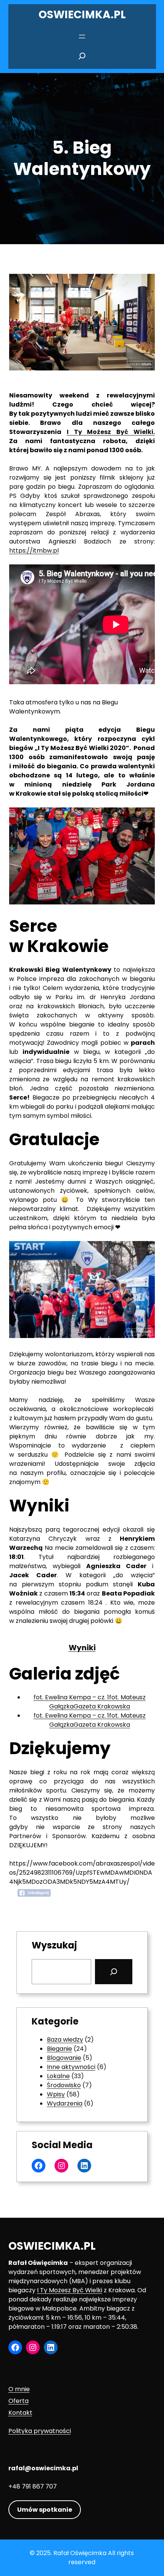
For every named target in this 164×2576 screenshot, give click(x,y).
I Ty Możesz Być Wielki (70, 2290)
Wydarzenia (65, 2103)
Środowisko (64, 2085)
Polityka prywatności (40, 2431)
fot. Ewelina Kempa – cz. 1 (71, 1697)
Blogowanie (64, 2058)
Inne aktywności (71, 2067)
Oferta (18, 2401)
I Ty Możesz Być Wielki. (111, 432)
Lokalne (58, 2076)
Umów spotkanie (45, 2510)
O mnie (19, 2389)
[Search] (114, 1972)
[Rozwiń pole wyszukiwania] (82, 58)
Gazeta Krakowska (102, 1706)
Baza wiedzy (65, 2040)
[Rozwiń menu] (82, 37)
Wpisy (56, 2094)
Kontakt (20, 2413)
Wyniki (82, 1648)
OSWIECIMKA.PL (82, 15)
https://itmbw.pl (34, 551)
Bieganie (59, 2049)
